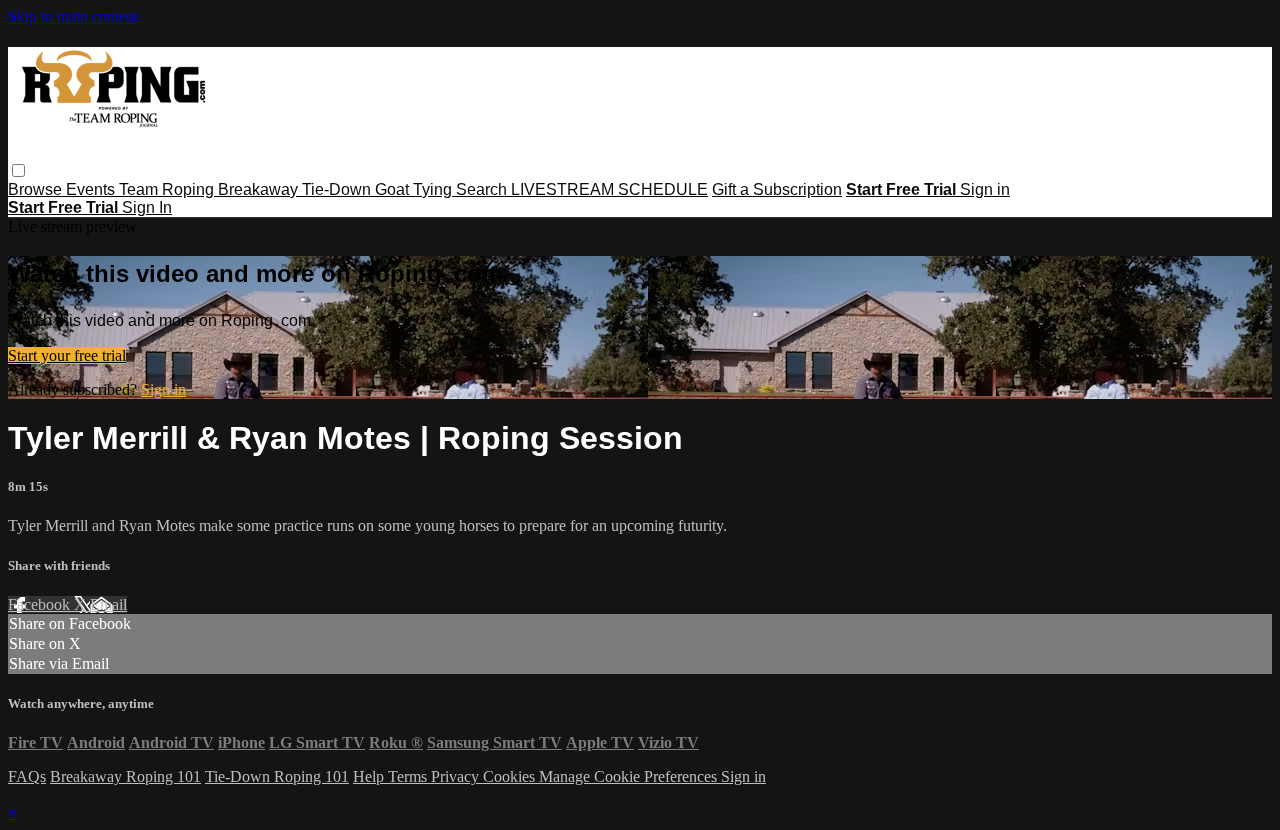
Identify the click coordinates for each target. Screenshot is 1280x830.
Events (92, 189)
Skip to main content (73, 16)
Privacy (457, 776)
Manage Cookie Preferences (630, 776)
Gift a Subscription (777, 189)
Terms (409, 776)
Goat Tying (415, 189)
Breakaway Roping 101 (125, 776)
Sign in (985, 189)
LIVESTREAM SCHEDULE (609, 189)
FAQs (27, 776)
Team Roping (168, 189)
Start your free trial (67, 355)
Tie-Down (338, 189)
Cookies (511, 776)
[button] (18, 170)
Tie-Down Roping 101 (277, 776)
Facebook (41, 604)
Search (483, 189)
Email (108, 604)
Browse (37, 189)
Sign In (147, 207)
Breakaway (260, 189)
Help (370, 776)
